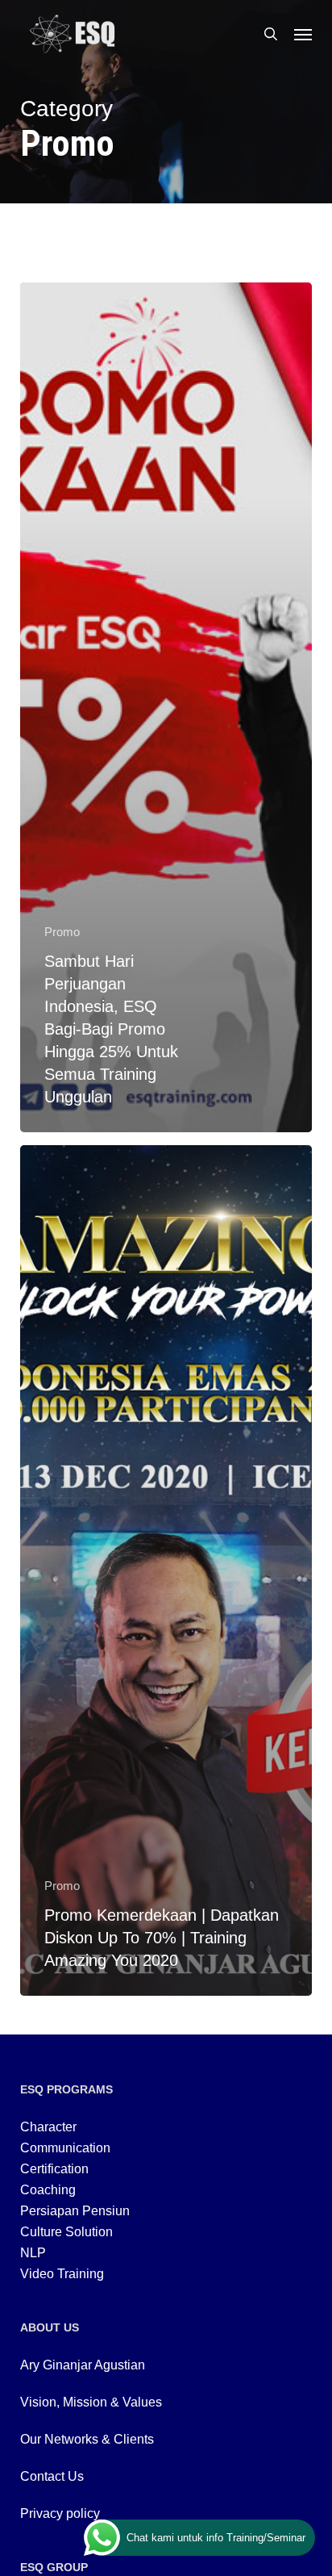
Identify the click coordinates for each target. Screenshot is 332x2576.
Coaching (48, 2190)
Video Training (62, 2274)
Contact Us (52, 2476)
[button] (303, 34)
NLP (33, 2253)
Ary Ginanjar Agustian (83, 2365)
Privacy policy (60, 2513)
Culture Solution (66, 2232)
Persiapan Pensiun (75, 2211)
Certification (54, 2169)
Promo (62, 932)
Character (48, 2127)
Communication (65, 2148)
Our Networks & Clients (87, 2439)
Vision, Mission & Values (91, 2402)
